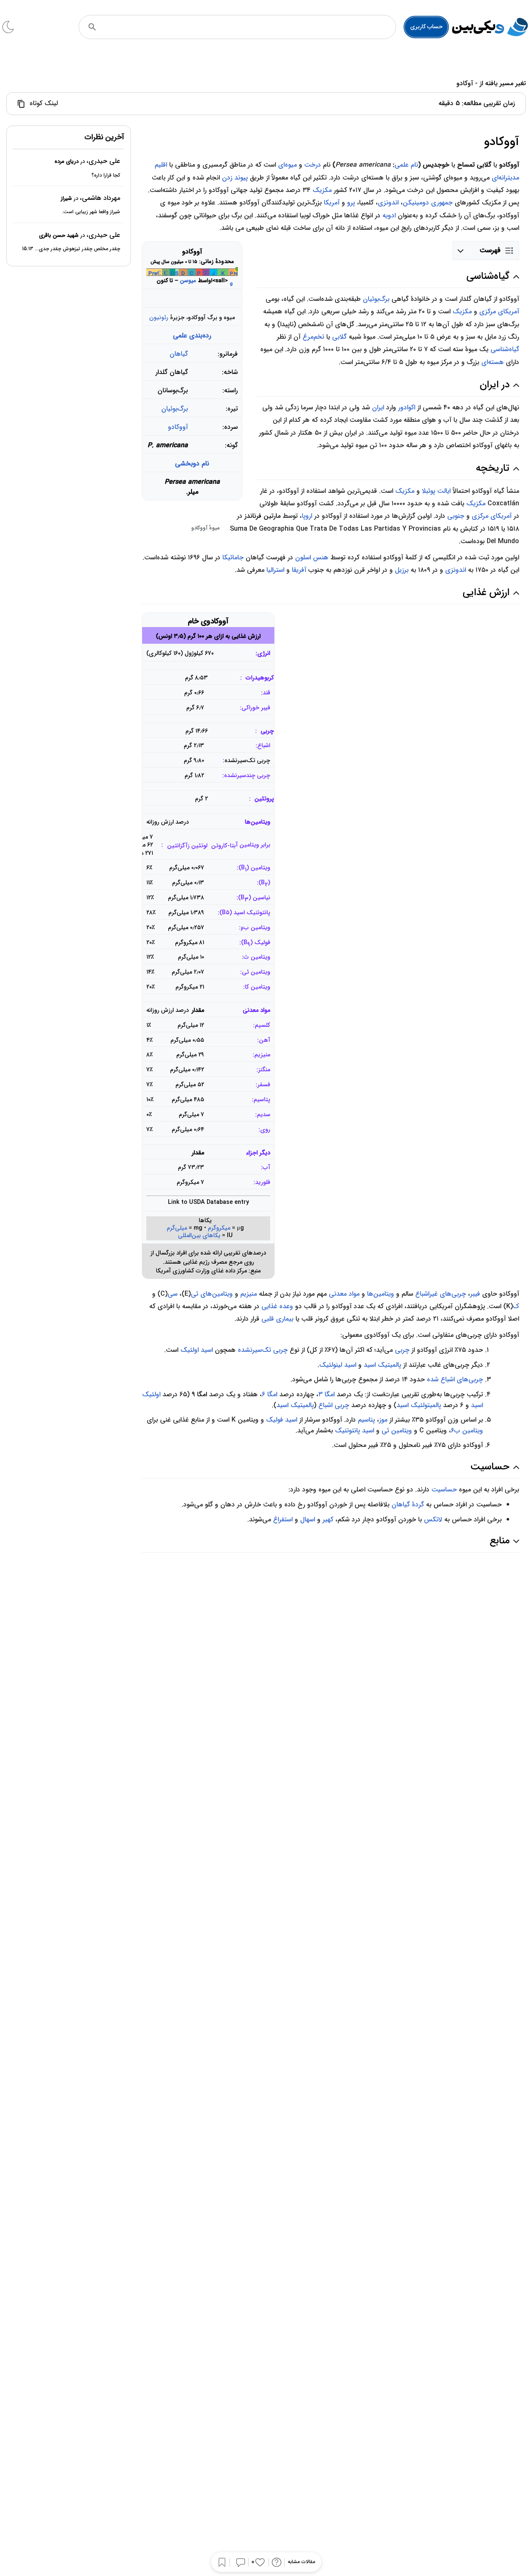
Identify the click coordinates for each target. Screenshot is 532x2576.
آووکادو (178, 427)
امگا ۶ (270, 1394)
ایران (378, 407)
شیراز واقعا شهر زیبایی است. (91, 212)
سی (172, 1294)
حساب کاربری (426, 27)
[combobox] (248, 27)
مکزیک (322, 190)
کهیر (328, 1519)
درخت (313, 165)
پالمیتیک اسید (382, 1365)
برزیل (402, 570)
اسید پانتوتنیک (355, 1431)
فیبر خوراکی (256, 708)
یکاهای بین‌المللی (199, 1236)
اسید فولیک (282, 1420)
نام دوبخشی (192, 464)
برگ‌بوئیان (175, 409)
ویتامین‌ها (257, 822)
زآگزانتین (178, 846)
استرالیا (275, 570)
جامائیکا (233, 557)
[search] (92, 27)
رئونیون (159, 317)
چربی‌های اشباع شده (455, 1379)
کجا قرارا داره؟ (106, 175)
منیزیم (249, 1294)
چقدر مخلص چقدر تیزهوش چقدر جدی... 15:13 (71, 249)
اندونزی (388, 203)
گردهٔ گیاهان (408, 1505)
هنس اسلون (312, 557)
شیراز (66, 198)
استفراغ (283, 1519)
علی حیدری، (103, 161)
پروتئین (264, 799)
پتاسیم (366, 1420)
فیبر (475, 1294)
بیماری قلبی (277, 1319)
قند (266, 693)
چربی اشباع (334, 1405)
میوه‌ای (287, 165)
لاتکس (433, 1519)
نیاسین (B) (254, 899)
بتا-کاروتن (223, 846)
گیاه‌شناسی (505, 349)
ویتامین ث (257, 957)
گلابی (339, 337)
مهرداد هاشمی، (100, 198)
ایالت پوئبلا (436, 491)
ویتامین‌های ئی (212, 1294)
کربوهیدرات (260, 678)
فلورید (263, 1182)
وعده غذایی (277, 1306)
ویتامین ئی (256, 972)
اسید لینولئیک (338, 1365)
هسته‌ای (493, 362)
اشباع (264, 746)
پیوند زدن (235, 178)
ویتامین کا (257, 987)
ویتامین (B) (254, 869)
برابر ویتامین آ (253, 845)
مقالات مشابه (301, 2562)
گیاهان (179, 354)
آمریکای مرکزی (499, 311)
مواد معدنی (256, 1010)
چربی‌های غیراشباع (441, 1294)
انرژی (264, 653)
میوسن (188, 281)
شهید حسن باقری (59, 235)
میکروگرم (219, 1228)
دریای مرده (66, 161)
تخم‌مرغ (313, 337)
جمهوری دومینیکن (428, 203)
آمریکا (332, 203)
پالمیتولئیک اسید (419, 1405)
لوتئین (199, 846)
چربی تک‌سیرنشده (263, 1350)
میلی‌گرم (177, 1228)
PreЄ (155, 274)
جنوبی (456, 516)
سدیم (264, 1115)
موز (383, 1420)
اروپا (307, 516)
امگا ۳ (326, 1394)
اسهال (308, 1519)
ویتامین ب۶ (467, 1431)
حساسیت (444, 1490)
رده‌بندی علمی (192, 336)
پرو (351, 203)
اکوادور (407, 407)
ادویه (389, 215)
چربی (267, 731)
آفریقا (299, 570)
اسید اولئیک (197, 1350)
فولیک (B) (256, 944)
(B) (264, 884)
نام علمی (406, 165)
